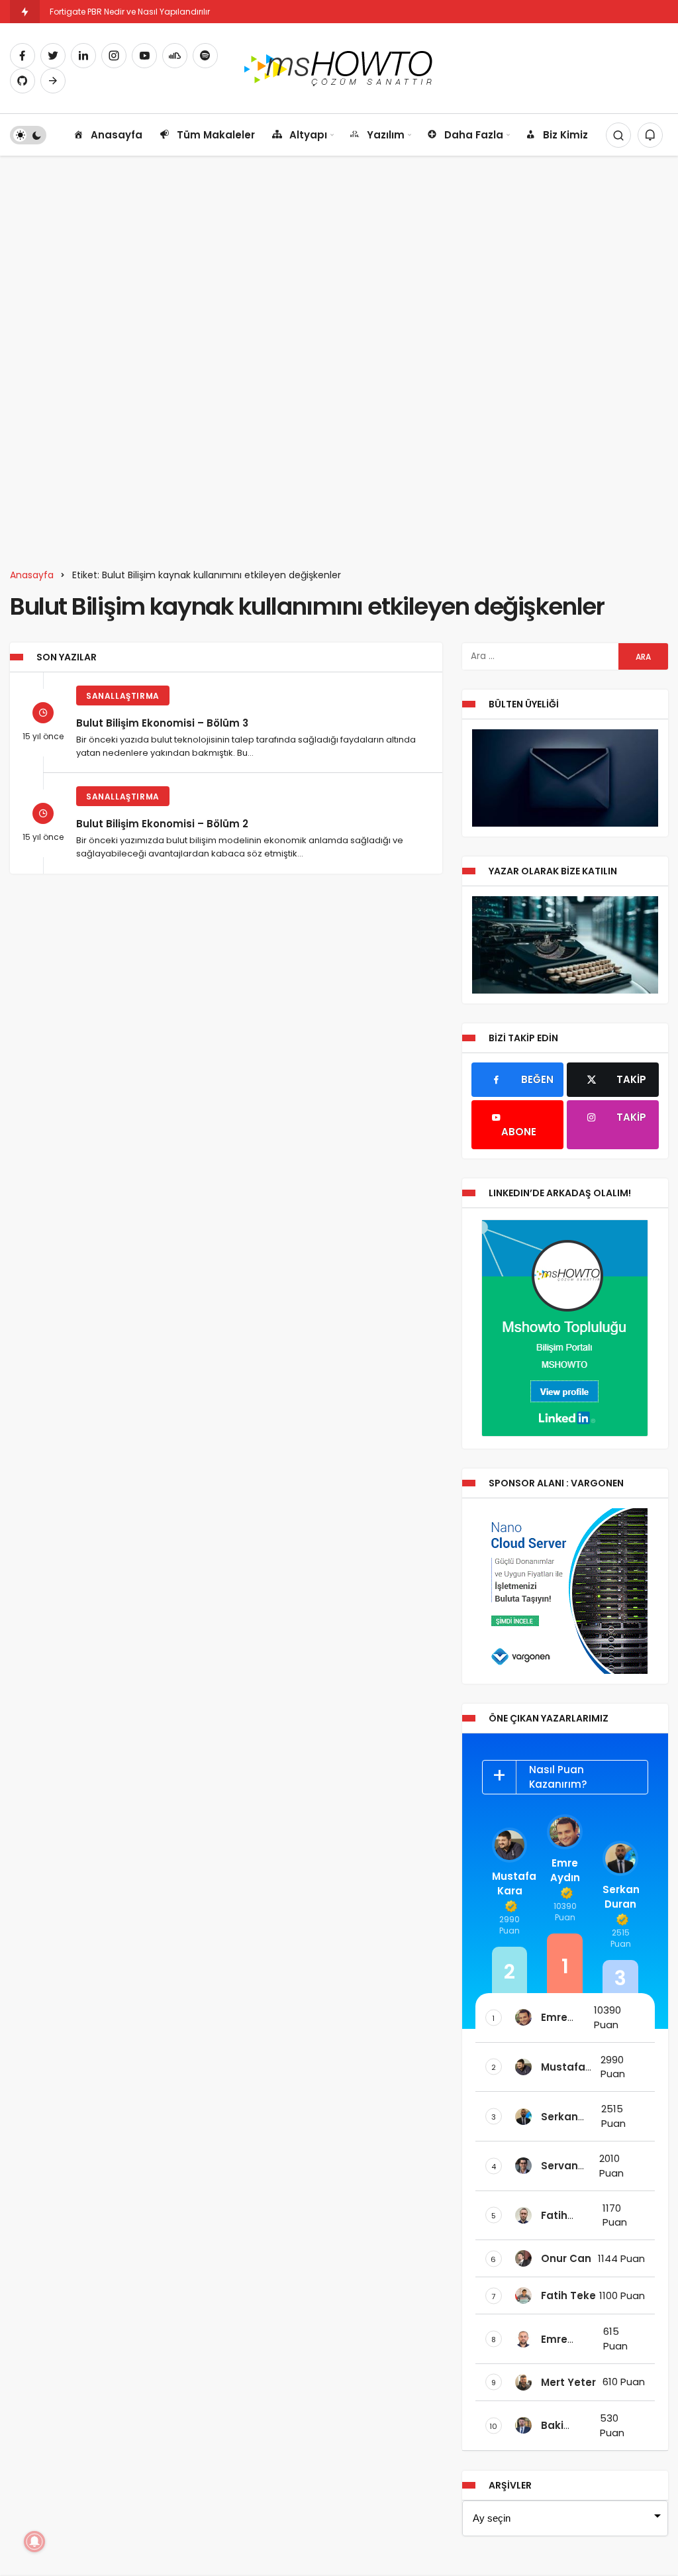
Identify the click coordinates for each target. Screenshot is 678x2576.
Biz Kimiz (565, 135)
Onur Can (566, 2258)
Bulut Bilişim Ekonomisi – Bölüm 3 (162, 722)
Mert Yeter (568, 2382)
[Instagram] (114, 56)
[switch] (28, 135)
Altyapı (308, 135)
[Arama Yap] (618, 135)
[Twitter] (53, 56)
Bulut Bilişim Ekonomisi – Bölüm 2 (162, 823)
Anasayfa (117, 135)
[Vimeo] (53, 81)
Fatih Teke (568, 2295)
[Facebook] (23, 56)
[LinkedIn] (83, 56)
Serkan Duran (620, 1897)
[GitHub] (23, 81)
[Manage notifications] (34, 2542)
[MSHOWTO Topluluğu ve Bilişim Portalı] (339, 67)
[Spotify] (205, 56)
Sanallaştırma (123, 696)
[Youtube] (144, 56)
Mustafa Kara (510, 1883)
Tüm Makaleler (216, 135)
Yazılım (386, 135)
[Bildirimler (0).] (650, 135)
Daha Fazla (474, 135)
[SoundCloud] (175, 56)
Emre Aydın (565, 1870)
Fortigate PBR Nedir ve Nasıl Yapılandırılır (130, 12)
